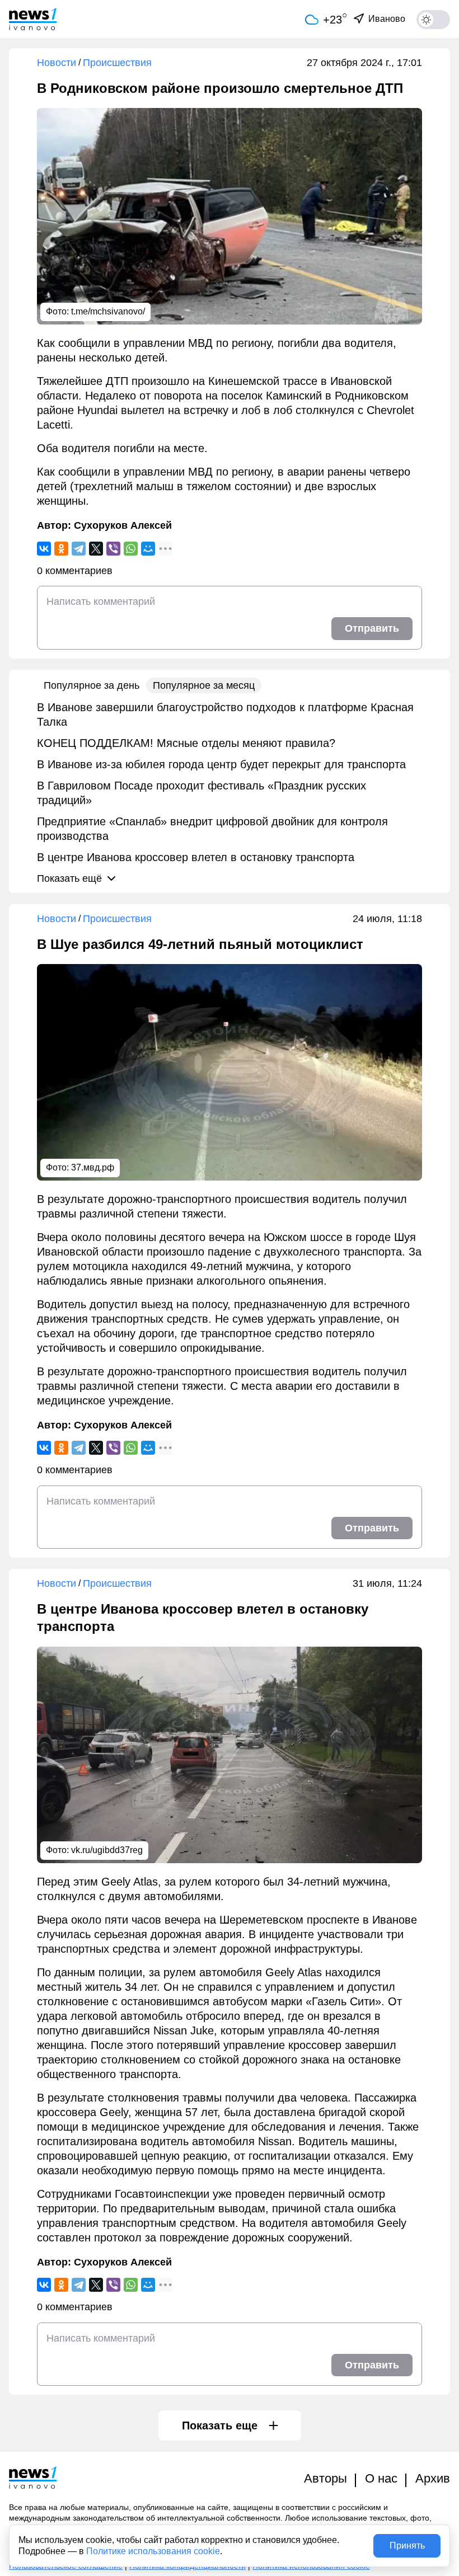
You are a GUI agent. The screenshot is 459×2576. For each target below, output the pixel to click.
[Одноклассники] (61, 549)
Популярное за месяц (204, 685)
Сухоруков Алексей (123, 525)
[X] (96, 549)
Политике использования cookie (153, 2551)
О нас (381, 2478)
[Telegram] (79, 549)
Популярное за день (92, 685)
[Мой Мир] (148, 549)
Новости (57, 63)
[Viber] (113, 549)
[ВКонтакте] (44, 549)
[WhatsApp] (131, 549)
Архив (433, 2478)
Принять (407, 2546)
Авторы (325, 2478)
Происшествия (117, 63)
